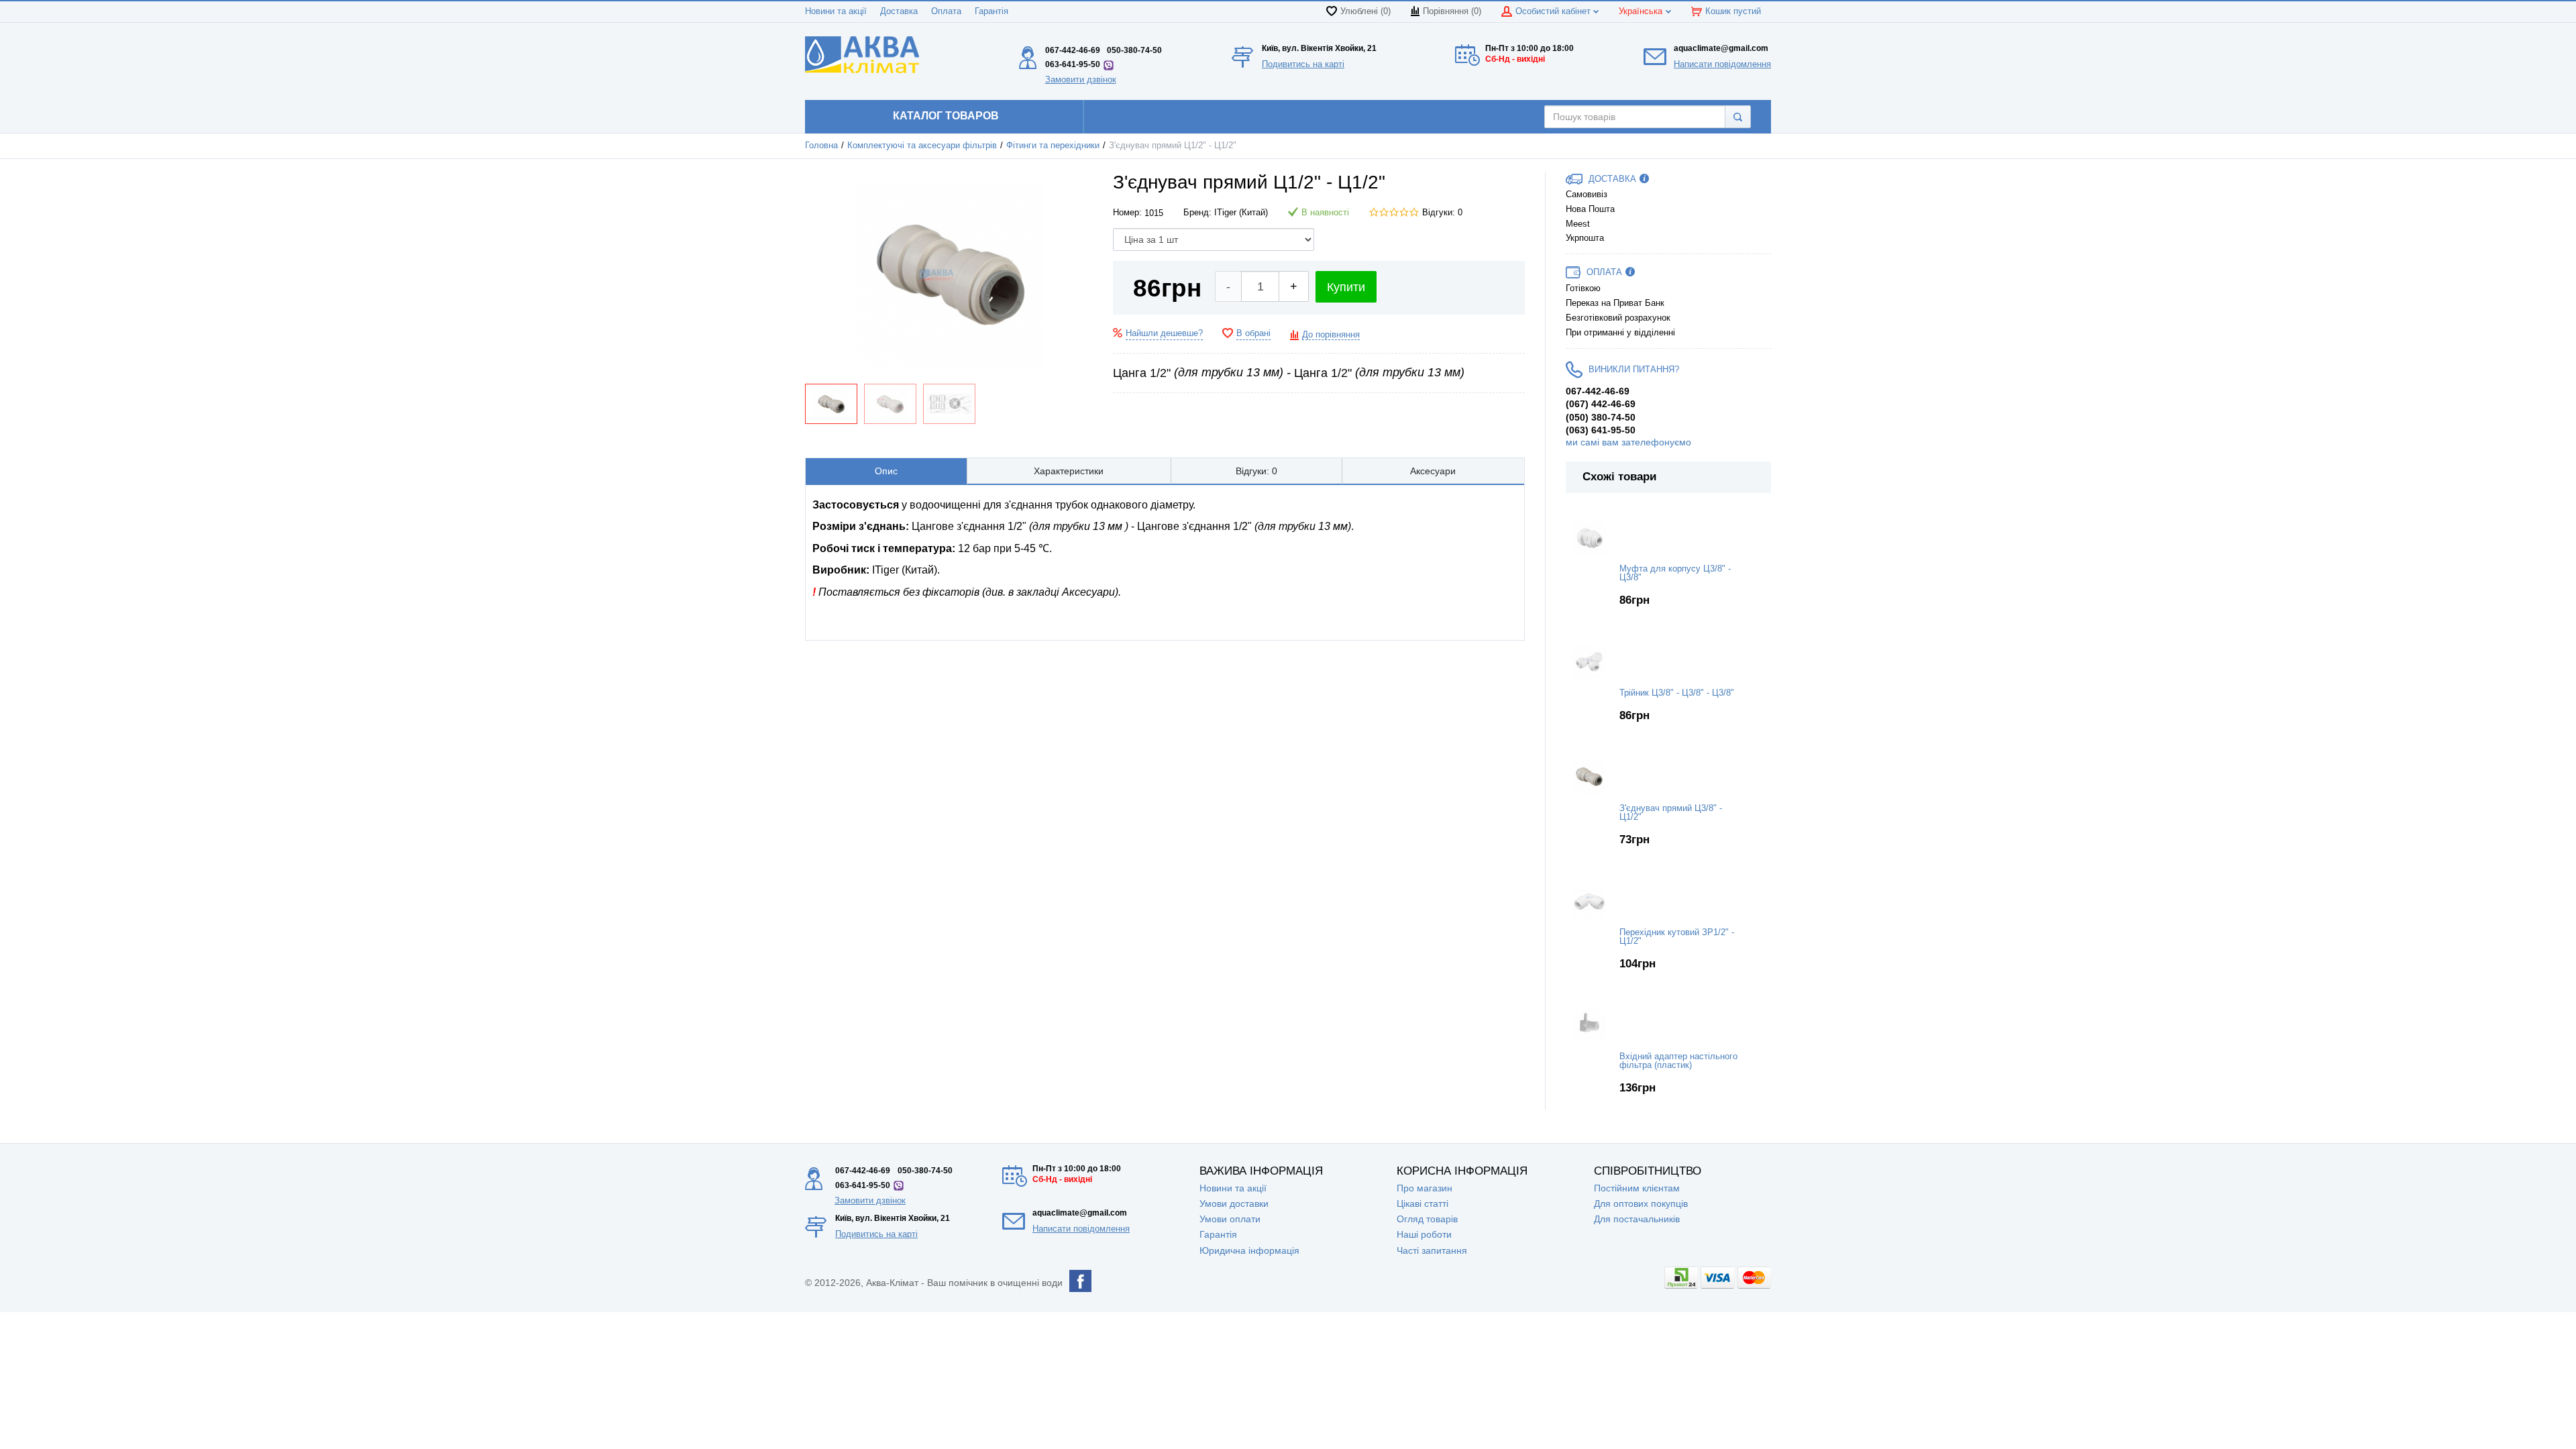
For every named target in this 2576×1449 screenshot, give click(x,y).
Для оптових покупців (1641, 1203)
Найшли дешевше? (1164, 333)
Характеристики (1069, 471)
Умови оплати (1230, 1219)
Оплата (946, 11)
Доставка (899, 11)
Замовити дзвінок (1081, 79)
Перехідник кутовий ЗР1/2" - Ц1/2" (1677, 937)
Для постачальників (1637, 1219)
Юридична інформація (1249, 1250)
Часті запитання (1432, 1250)
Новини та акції (836, 11)
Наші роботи (1424, 1234)
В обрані (1253, 333)
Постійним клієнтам (1637, 1188)
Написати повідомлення (1722, 64)
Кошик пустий (1733, 11)
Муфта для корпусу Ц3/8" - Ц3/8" (1675, 573)
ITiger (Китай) (1241, 213)
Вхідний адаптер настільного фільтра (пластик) (1678, 1061)
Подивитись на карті (1303, 64)
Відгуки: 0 (1442, 213)
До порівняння (1331, 335)
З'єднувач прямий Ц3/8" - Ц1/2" (1671, 813)
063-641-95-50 (1073, 64)
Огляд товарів (1427, 1219)
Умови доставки (1234, 1203)
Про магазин (1425, 1188)
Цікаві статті (1423, 1203)
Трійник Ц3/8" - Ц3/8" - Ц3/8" (1677, 693)
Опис (886, 471)
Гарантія (991, 11)
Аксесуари (1433, 471)
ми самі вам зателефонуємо (1628, 442)
